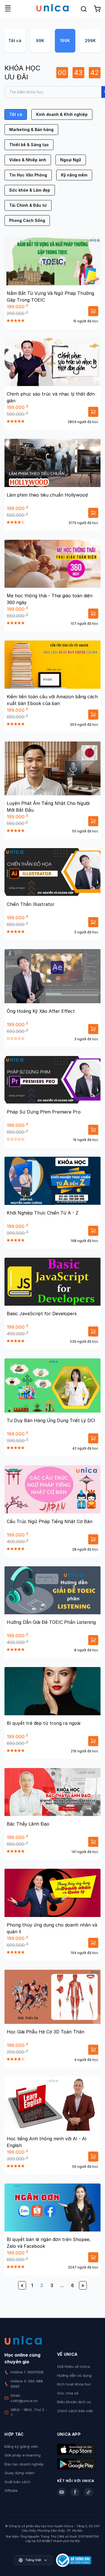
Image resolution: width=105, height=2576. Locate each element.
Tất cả (15, 41)
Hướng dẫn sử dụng (74, 2375)
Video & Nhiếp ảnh (28, 160)
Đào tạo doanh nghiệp (24, 2464)
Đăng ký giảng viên (21, 2446)
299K (90, 41)
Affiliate (11, 2490)
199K (65, 41)
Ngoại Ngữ (71, 160)
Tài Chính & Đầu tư (28, 205)
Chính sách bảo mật (75, 2411)
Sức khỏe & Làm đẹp (30, 190)
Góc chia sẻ (68, 2393)
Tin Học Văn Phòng (28, 175)
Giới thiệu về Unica (73, 2366)
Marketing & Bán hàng (31, 129)
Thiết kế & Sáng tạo (29, 145)
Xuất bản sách (17, 2482)
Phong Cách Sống (27, 220)
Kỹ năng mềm (74, 175)
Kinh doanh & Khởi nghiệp (62, 114)
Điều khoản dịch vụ (74, 2402)
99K (40, 41)
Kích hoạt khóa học (74, 2384)
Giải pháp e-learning (23, 2455)
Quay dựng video (19, 2473)
